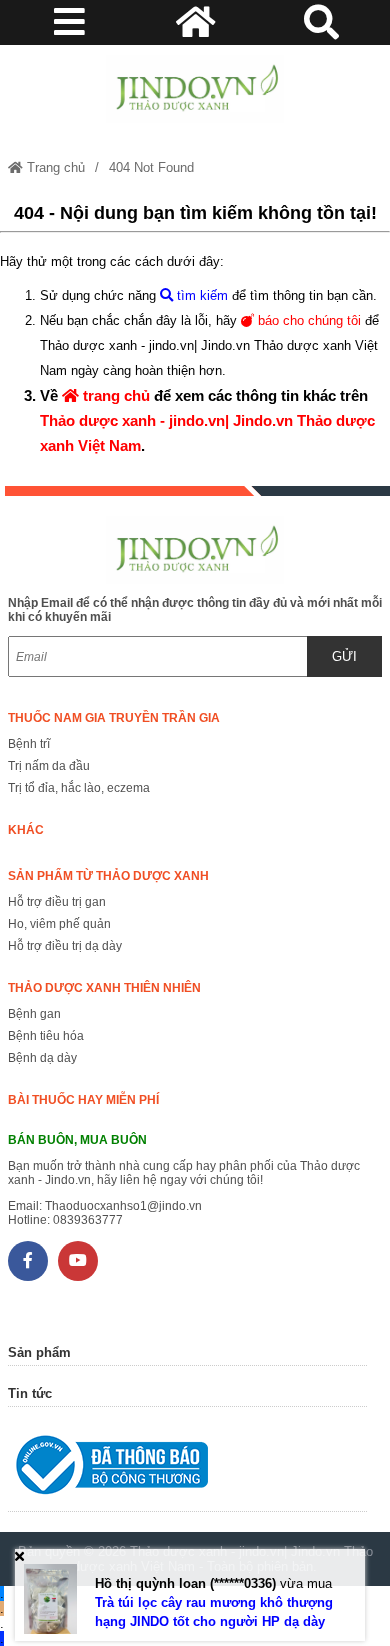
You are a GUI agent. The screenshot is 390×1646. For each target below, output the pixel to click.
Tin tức (30, 1393)
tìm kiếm (200, 295)
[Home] (195, 89)
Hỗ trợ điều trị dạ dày (65, 946)
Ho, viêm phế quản (59, 924)
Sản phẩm (39, 1352)
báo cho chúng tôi (307, 320)
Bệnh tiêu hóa (46, 1036)
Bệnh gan (34, 1014)
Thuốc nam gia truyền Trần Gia (114, 718)
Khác (26, 830)
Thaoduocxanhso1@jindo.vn (123, 1206)
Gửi (344, 656)
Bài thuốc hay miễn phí (83, 1100)
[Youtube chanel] (78, 1261)
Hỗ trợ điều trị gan (57, 902)
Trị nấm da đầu (49, 766)
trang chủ (114, 395)
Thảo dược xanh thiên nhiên (104, 988)
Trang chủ (54, 167)
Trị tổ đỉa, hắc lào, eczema (79, 788)
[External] (187, 1469)
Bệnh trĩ (29, 744)
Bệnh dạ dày (42, 1058)
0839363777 (88, 1220)
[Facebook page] (28, 1261)
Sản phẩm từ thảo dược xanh (108, 876)
